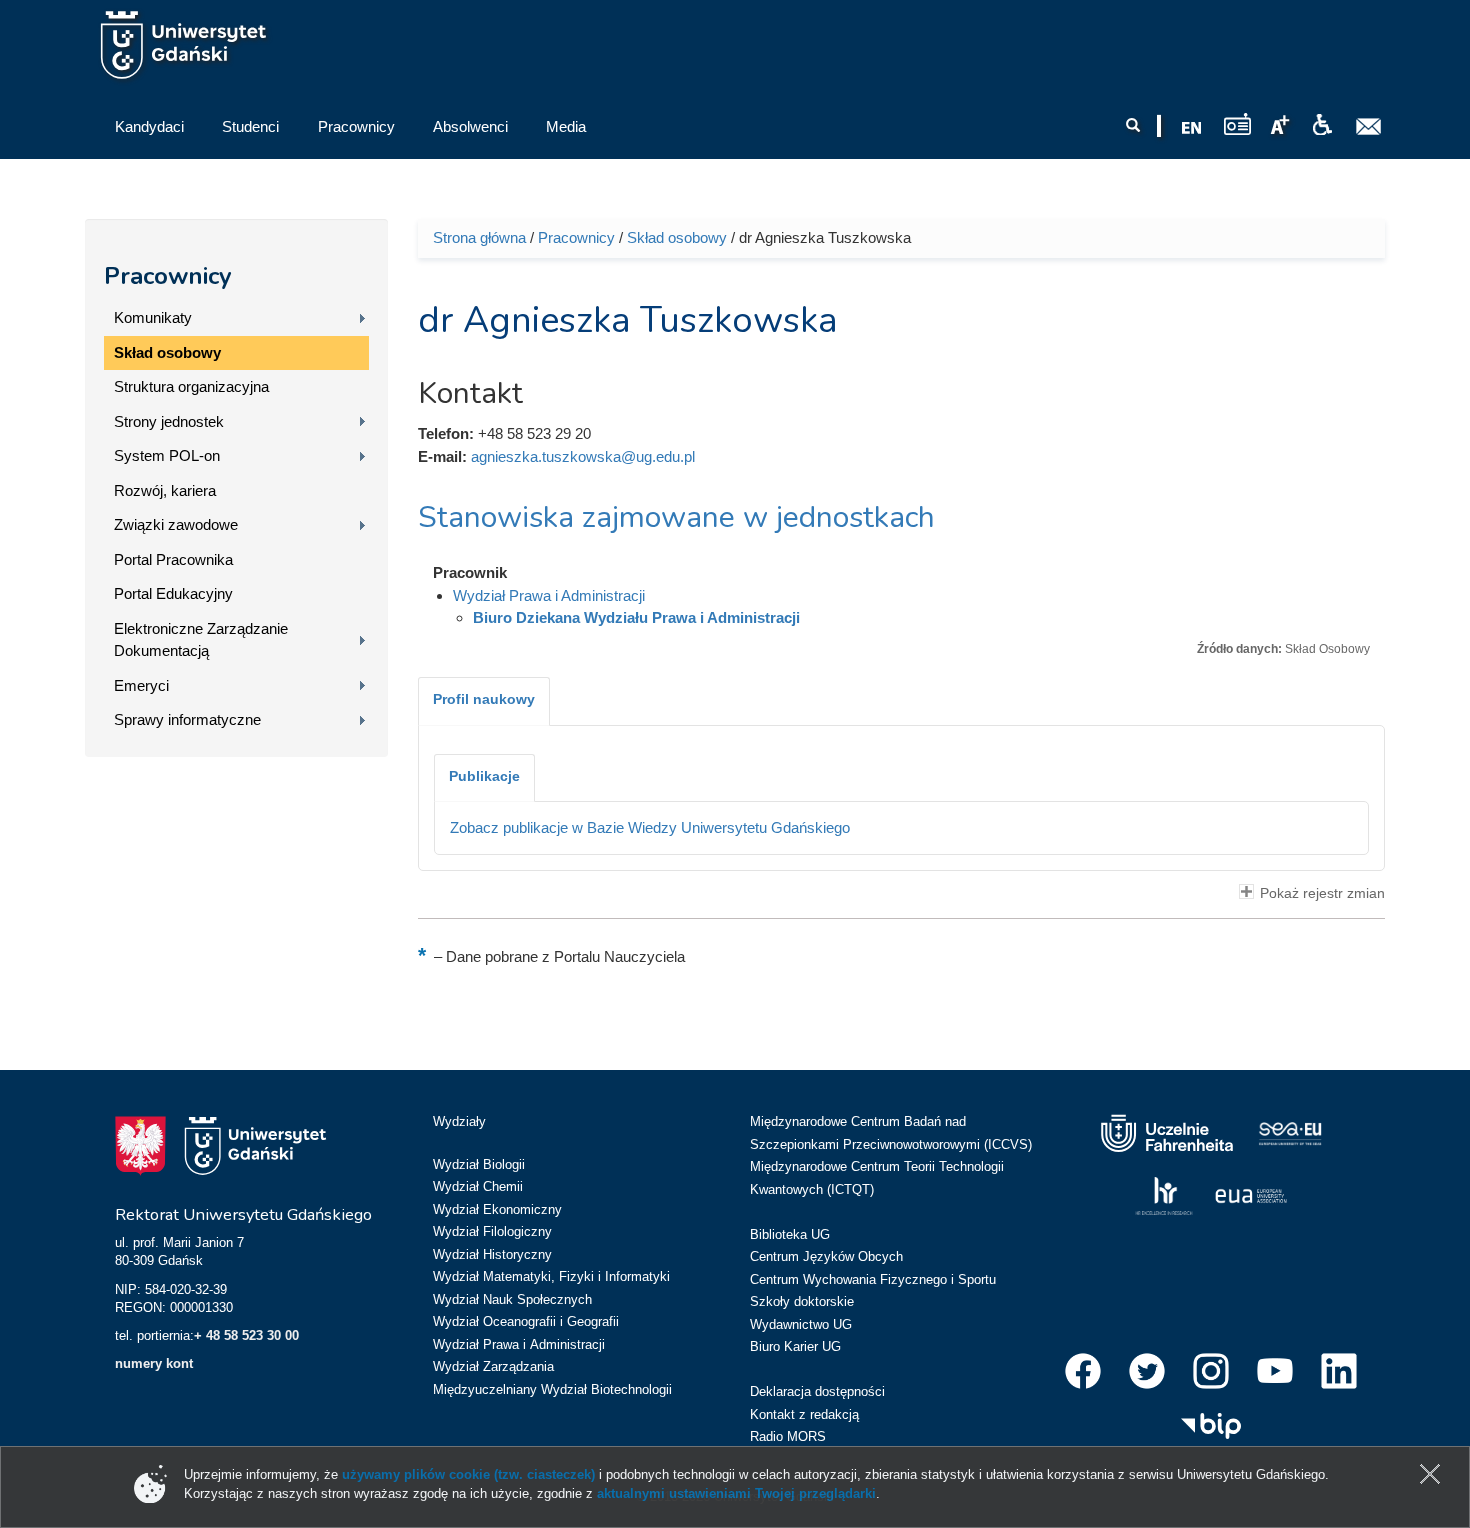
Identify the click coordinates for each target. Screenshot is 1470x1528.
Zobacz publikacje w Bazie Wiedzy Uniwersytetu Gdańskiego (650, 827)
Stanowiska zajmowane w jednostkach (676, 517)
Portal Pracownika (173, 559)
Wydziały (459, 1121)
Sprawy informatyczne (187, 719)
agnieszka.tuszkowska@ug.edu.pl (583, 456)
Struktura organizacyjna (191, 386)
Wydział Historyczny (492, 1254)
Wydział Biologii (479, 1164)
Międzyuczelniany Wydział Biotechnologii (552, 1389)
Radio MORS (788, 1436)
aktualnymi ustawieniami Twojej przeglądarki (736, 1493)
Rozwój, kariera (165, 490)
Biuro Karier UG (795, 1346)
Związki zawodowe (176, 524)
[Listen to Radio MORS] (1237, 123)
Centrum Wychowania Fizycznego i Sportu (873, 1279)
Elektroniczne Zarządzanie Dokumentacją (201, 640)
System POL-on (167, 455)
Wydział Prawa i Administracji (549, 595)
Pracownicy (168, 276)
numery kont (154, 1363)
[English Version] (1192, 128)
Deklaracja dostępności (817, 1391)
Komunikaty (153, 317)
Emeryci (141, 685)
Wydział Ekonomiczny (497, 1209)
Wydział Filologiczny (492, 1231)
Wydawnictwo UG (801, 1324)
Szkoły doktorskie (802, 1301)
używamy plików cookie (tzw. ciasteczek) (468, 1474)
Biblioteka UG (790, 1234)
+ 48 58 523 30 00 (246, 1335)
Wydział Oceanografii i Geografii (526, 1321)
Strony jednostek (169, 421)
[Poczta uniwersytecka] (1369, 127)
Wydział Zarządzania (493, 1366)
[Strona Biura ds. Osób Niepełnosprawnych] (1322, 125)
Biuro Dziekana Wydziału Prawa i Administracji (636, 617)
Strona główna (479, 237)
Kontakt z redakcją (804, 1414)
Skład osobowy (167, 352)
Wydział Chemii (478, 1186)
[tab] (484, 701)
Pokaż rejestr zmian (1322, 893)
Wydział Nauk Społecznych (512, 1299)
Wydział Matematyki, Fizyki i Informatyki (551, 1276)
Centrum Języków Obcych (826, 1256)
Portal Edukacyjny (173, 593)
